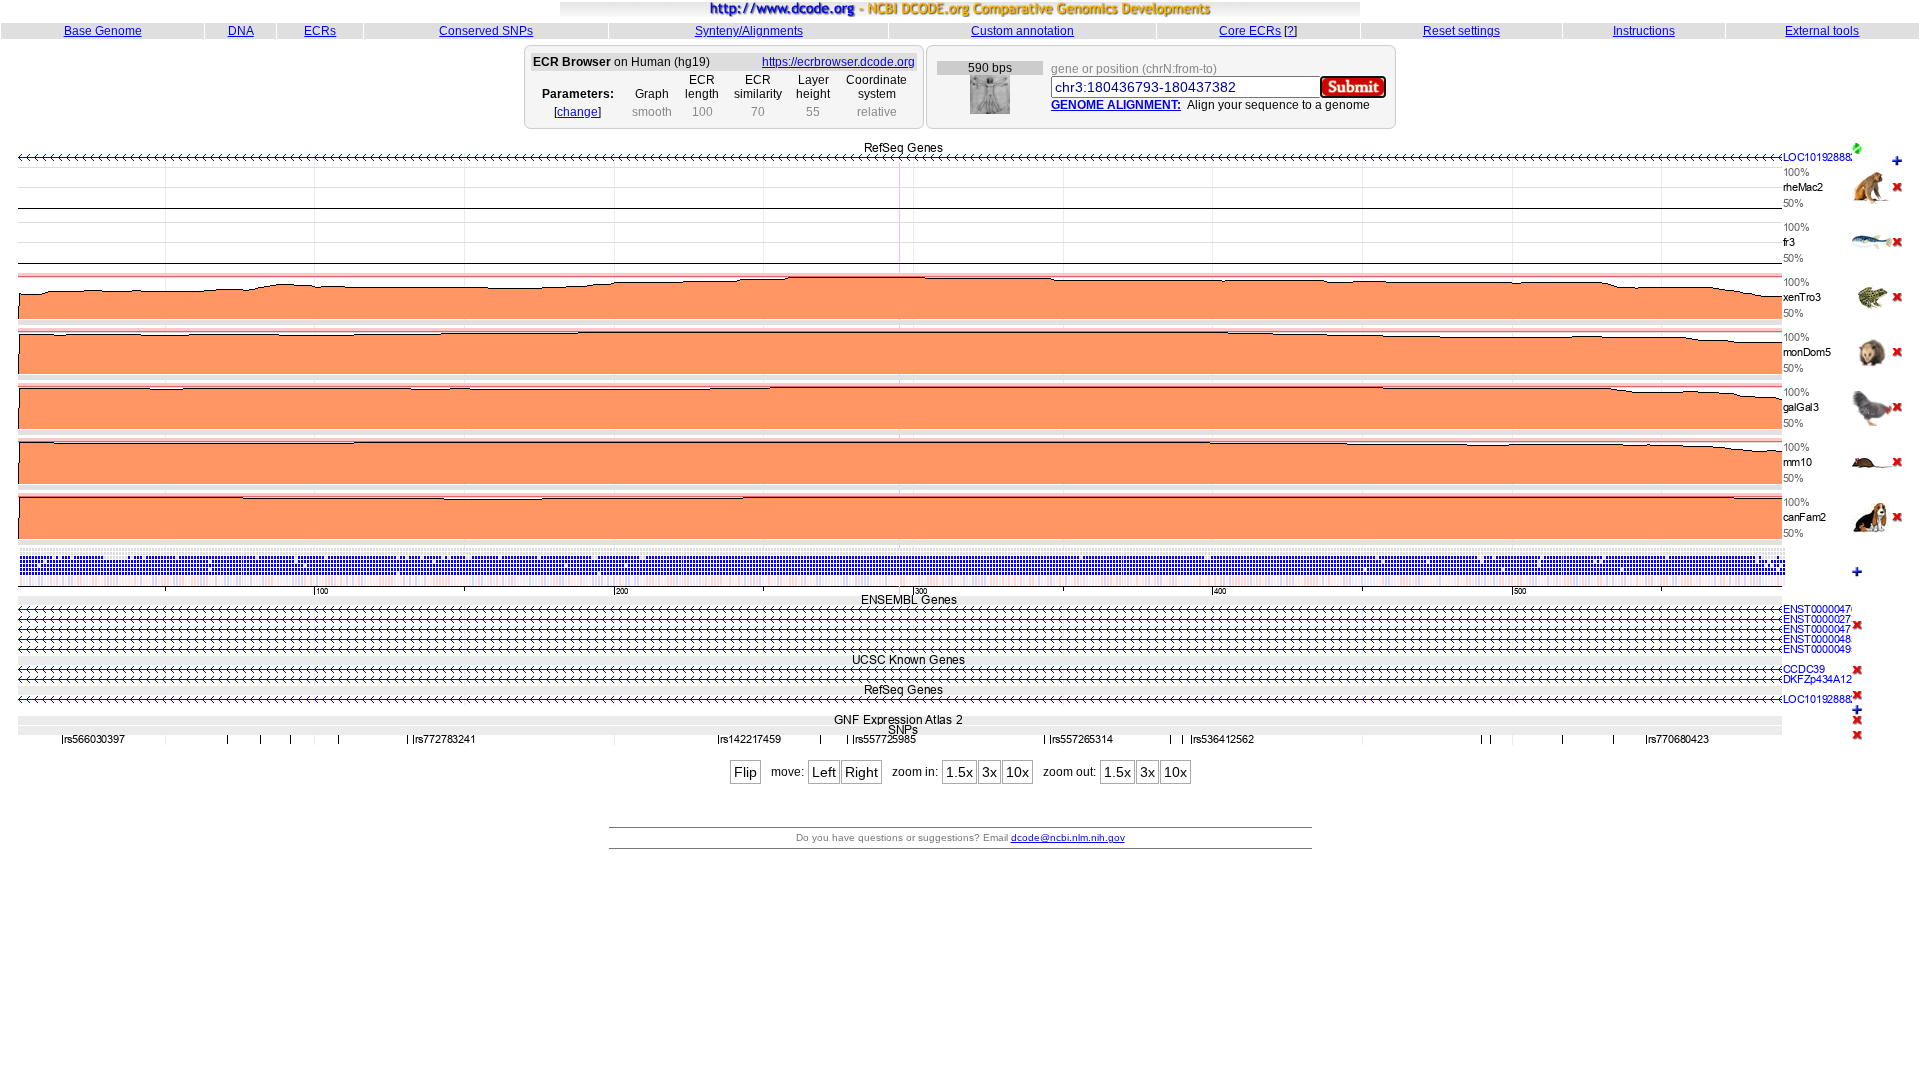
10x (1017, 772)
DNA (241, 31)
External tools (1822, 31)
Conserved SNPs (486, 31)
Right (861, 772)
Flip (745, 772)
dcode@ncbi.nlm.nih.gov (1068, 837)
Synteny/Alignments (749, 31)
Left (824, 772)
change (577, 112)
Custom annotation (1022, 31)
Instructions (1644, 31)
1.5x (959, 772)
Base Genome (103, 31)
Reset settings (1461, 31)
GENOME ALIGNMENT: (1116, 105)
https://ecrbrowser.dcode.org (838, 62)
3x (989, 772)
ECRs (320, 31)
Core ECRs (1250, 31)
